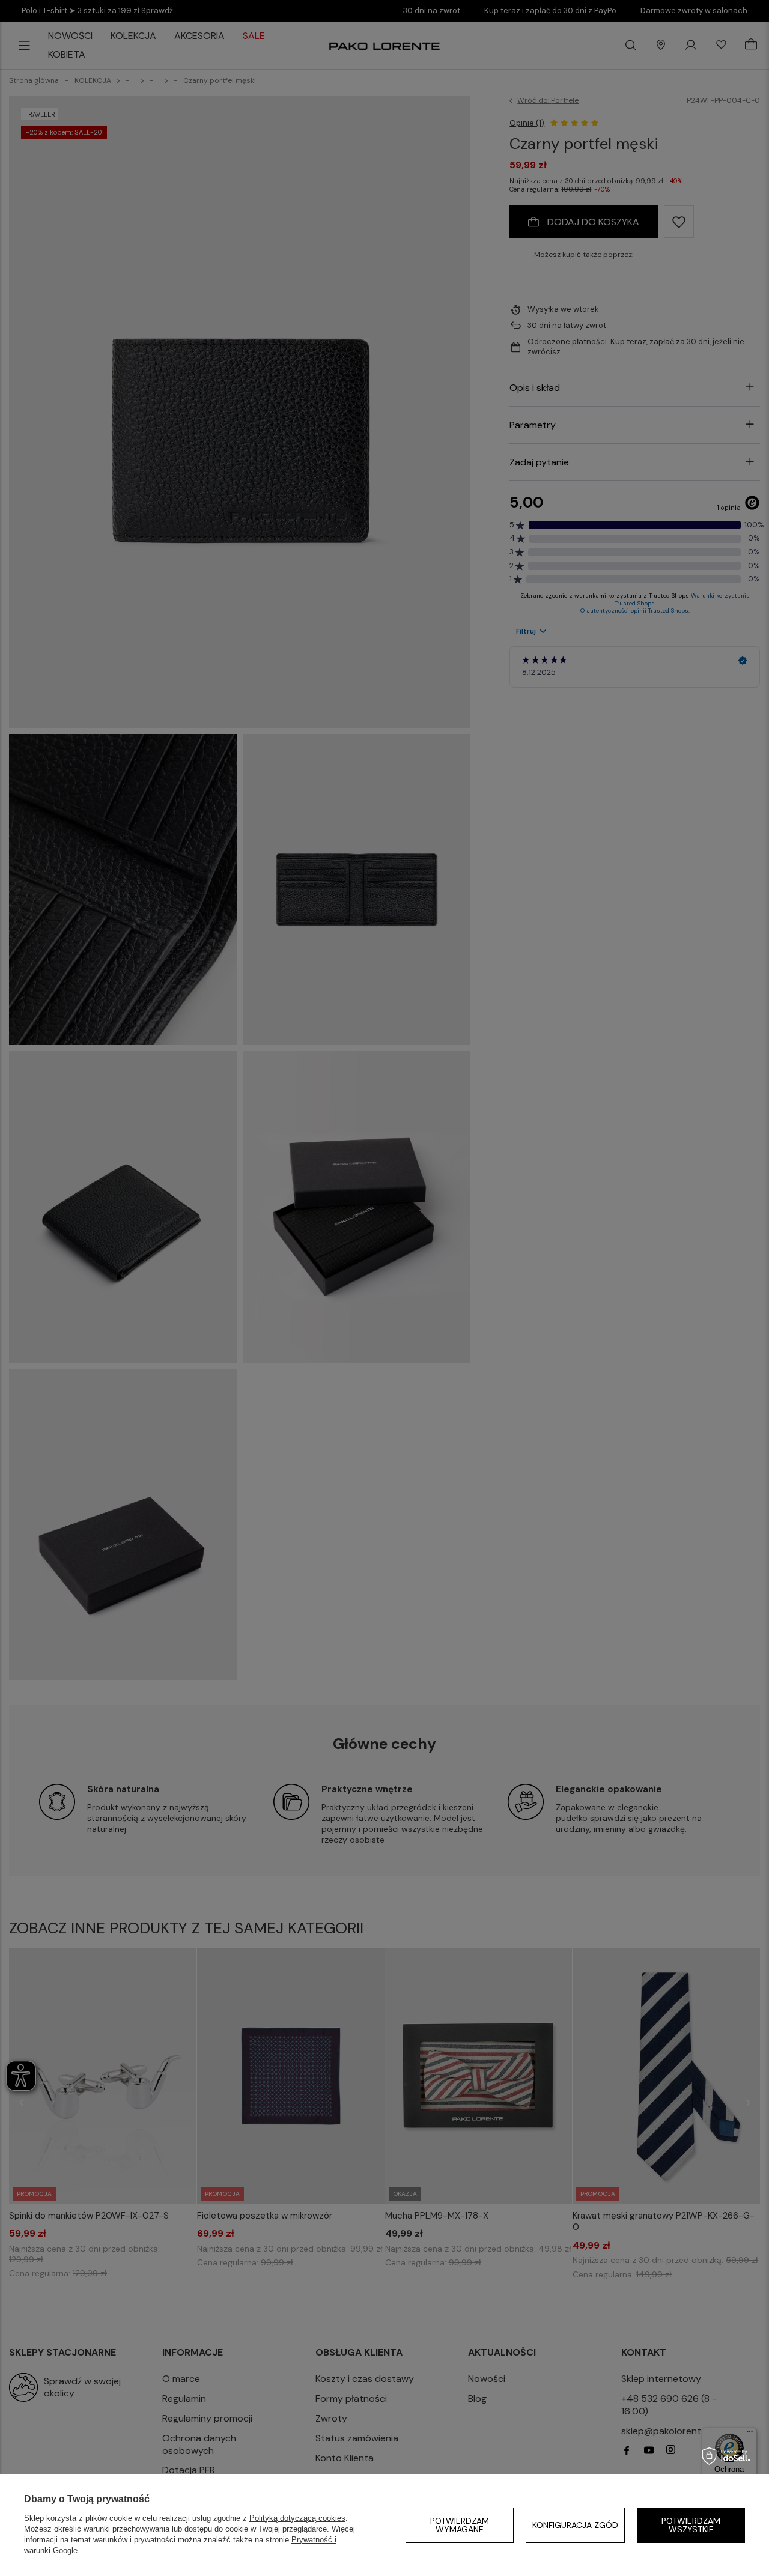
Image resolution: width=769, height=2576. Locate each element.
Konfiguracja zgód (575, 2525)
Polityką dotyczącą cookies (297, 2518)
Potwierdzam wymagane (460, 2525)
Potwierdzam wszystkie (691, 2525)
